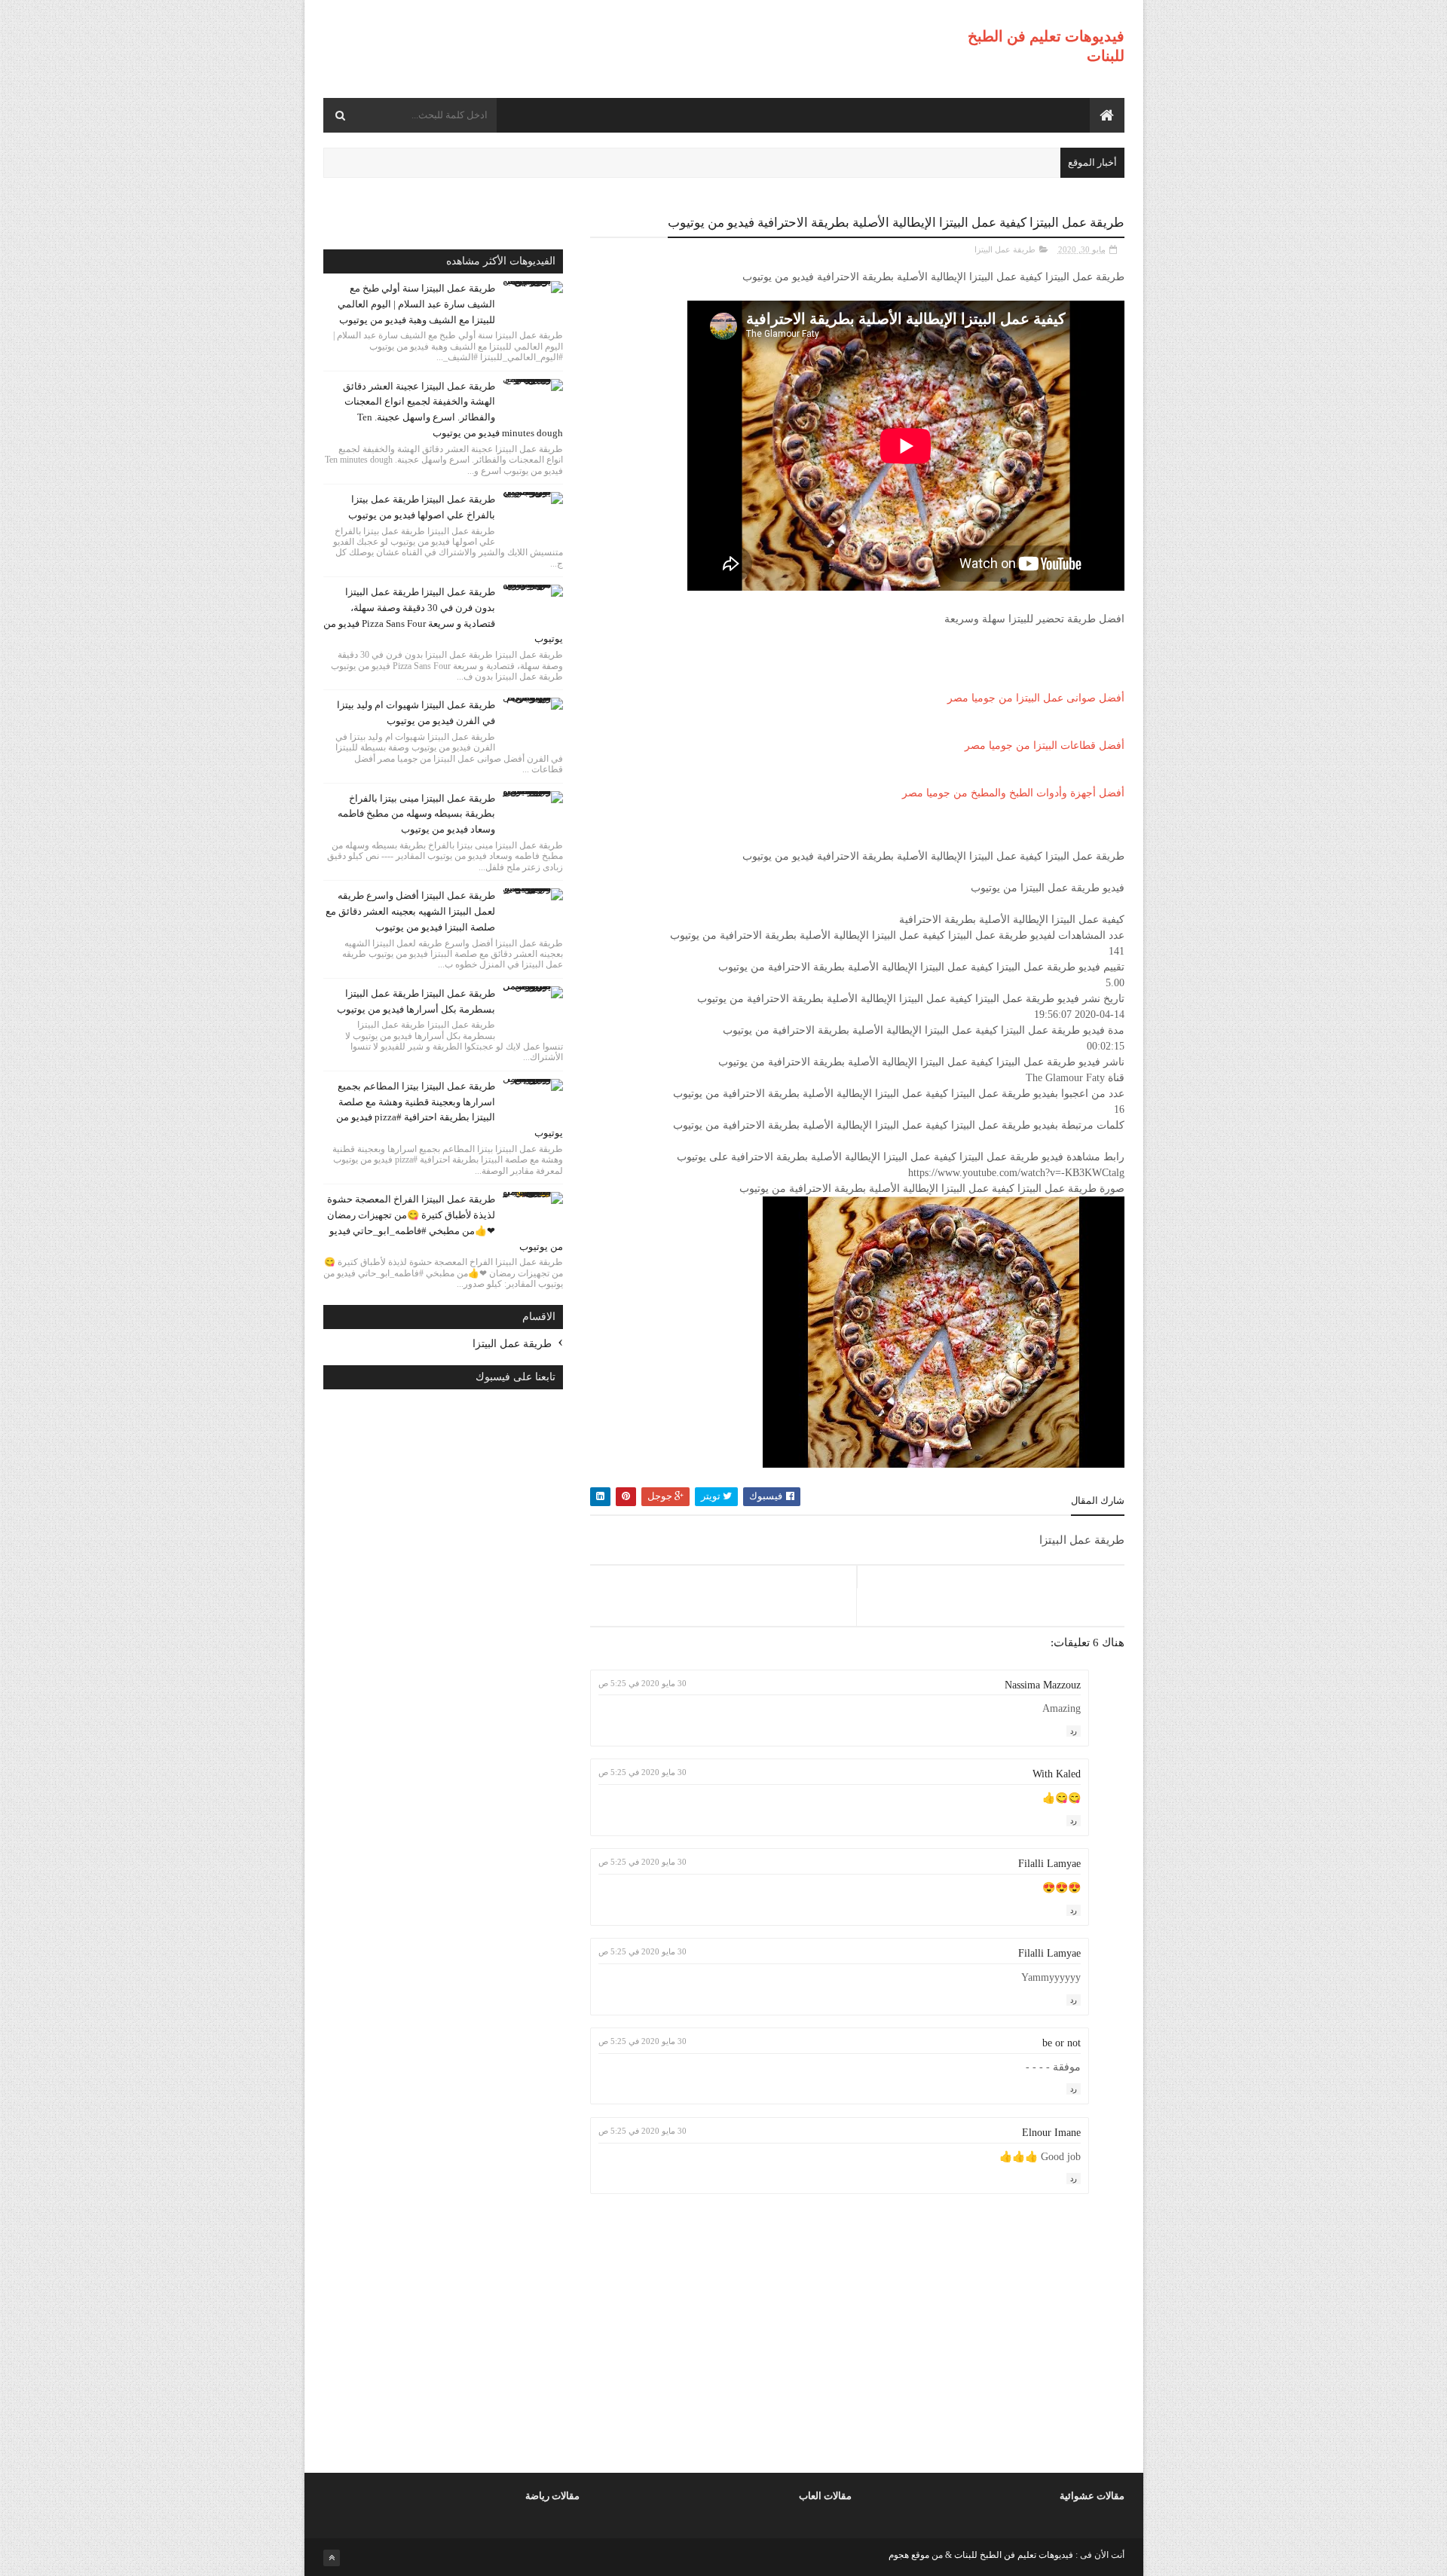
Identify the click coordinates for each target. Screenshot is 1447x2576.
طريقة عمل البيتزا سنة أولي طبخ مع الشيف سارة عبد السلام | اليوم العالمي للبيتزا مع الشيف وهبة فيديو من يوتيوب (416, 304)
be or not (1062, 2043)
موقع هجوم (909, 2555)
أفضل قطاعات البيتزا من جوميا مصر (1045, 746)
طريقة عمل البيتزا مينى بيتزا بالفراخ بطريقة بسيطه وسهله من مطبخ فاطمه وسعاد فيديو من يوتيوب (416, 814)
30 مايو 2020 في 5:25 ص (642, 1683)
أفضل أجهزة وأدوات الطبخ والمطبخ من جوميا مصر (1013, 793)
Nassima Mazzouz (1043, 1685)
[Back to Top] (332, 2558)
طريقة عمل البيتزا (1005, 249)
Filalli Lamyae (1049, 1864)
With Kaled (1057, 1774)
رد (1074, 1731)
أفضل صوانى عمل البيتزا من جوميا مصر (1036, 698)
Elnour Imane (1051, 2133)
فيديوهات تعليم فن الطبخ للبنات (1013, 2555)
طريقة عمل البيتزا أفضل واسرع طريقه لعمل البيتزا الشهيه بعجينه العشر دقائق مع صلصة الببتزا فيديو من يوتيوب (410, 911)
